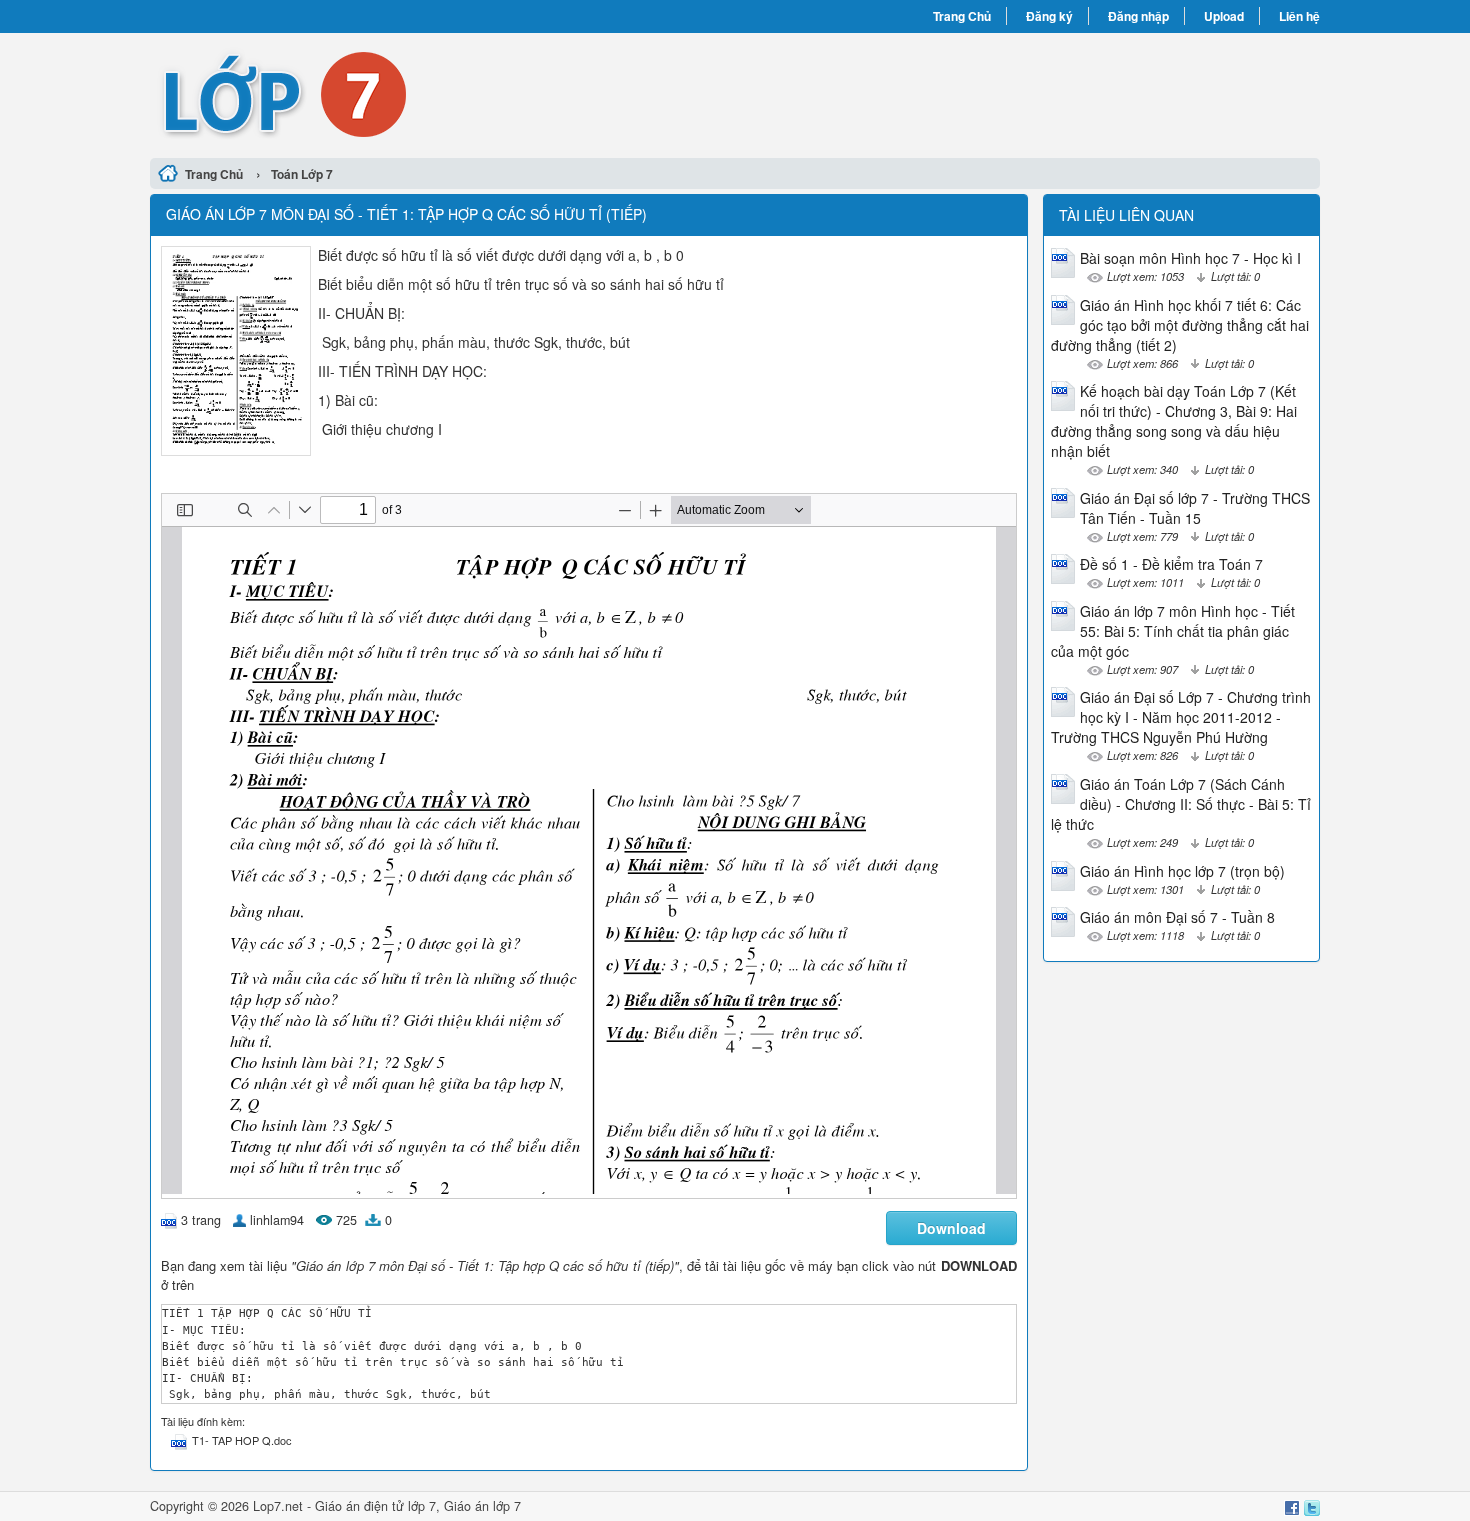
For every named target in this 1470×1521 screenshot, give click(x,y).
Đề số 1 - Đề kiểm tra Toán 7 (1171, 564)
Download (951, 1228)
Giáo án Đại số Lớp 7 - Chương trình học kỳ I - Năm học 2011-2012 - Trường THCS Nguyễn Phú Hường (1181, 717)
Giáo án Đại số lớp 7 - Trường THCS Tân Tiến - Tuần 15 (1195, 508)
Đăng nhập (1138, 16)
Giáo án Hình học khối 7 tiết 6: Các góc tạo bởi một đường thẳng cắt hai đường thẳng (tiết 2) (1180, 325)
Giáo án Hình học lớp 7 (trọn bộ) (1182, 871)
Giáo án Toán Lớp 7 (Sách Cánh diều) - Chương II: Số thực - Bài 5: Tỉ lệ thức (1181, 804)
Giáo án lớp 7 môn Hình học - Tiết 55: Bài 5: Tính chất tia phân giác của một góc (1173, 631)
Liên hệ (1299, 16)
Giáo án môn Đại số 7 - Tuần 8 (1177, 917)
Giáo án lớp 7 (482, 1506)
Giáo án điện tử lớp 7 (375, 1506)
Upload (1224, 16)
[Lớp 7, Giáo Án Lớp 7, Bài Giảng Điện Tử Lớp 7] (442, 93)
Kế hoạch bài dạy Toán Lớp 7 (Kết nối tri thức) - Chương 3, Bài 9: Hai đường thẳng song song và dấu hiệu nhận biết (1174, 421)
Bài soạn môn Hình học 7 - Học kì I (1190, 258)
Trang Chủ (962, 16)
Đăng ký (1049, 16)
